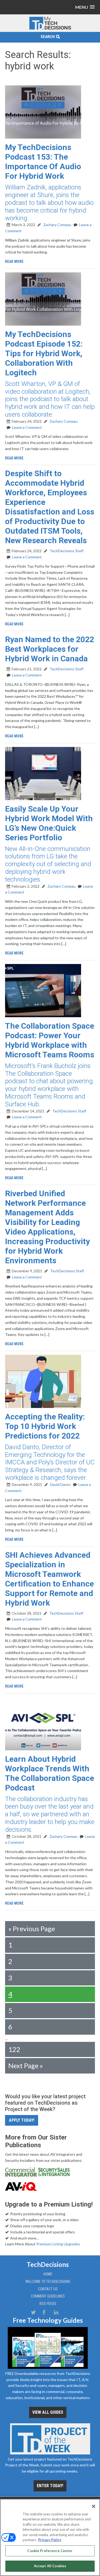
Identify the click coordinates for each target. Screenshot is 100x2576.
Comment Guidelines (48, 2296)
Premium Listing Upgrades (58, 2244)
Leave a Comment (27, 427)
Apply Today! (22, 2120)
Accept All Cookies (50, 2566)
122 (14, 2049)
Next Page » (26, 2066)
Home (48, 2274)
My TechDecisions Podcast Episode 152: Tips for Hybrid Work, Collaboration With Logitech (44, 353)
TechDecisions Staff (66, 551)
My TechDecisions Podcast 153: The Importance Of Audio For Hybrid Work (43, 162)
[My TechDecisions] (50, 29)
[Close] (94, 2506)
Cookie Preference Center (50, 2551)
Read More (14, 261)
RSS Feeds (48, 2304)
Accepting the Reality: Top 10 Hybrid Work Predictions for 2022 (45, 1426)
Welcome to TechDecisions (48, 2282)
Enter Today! (50, 2486)
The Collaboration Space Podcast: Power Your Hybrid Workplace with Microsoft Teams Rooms (50, 1040)
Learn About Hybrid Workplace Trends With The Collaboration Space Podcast (50, 1773)
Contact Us (48, 2289)
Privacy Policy (50, 2540)
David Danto (60, 1484)
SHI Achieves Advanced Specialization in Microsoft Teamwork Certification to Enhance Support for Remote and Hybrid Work (49, 1579)
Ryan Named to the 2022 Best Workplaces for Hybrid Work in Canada (50, 649)
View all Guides (48, 2412)
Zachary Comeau (57, 225)
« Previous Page (32, 1929)
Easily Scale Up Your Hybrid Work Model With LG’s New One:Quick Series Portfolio (49, 823)
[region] (50, 2537)
